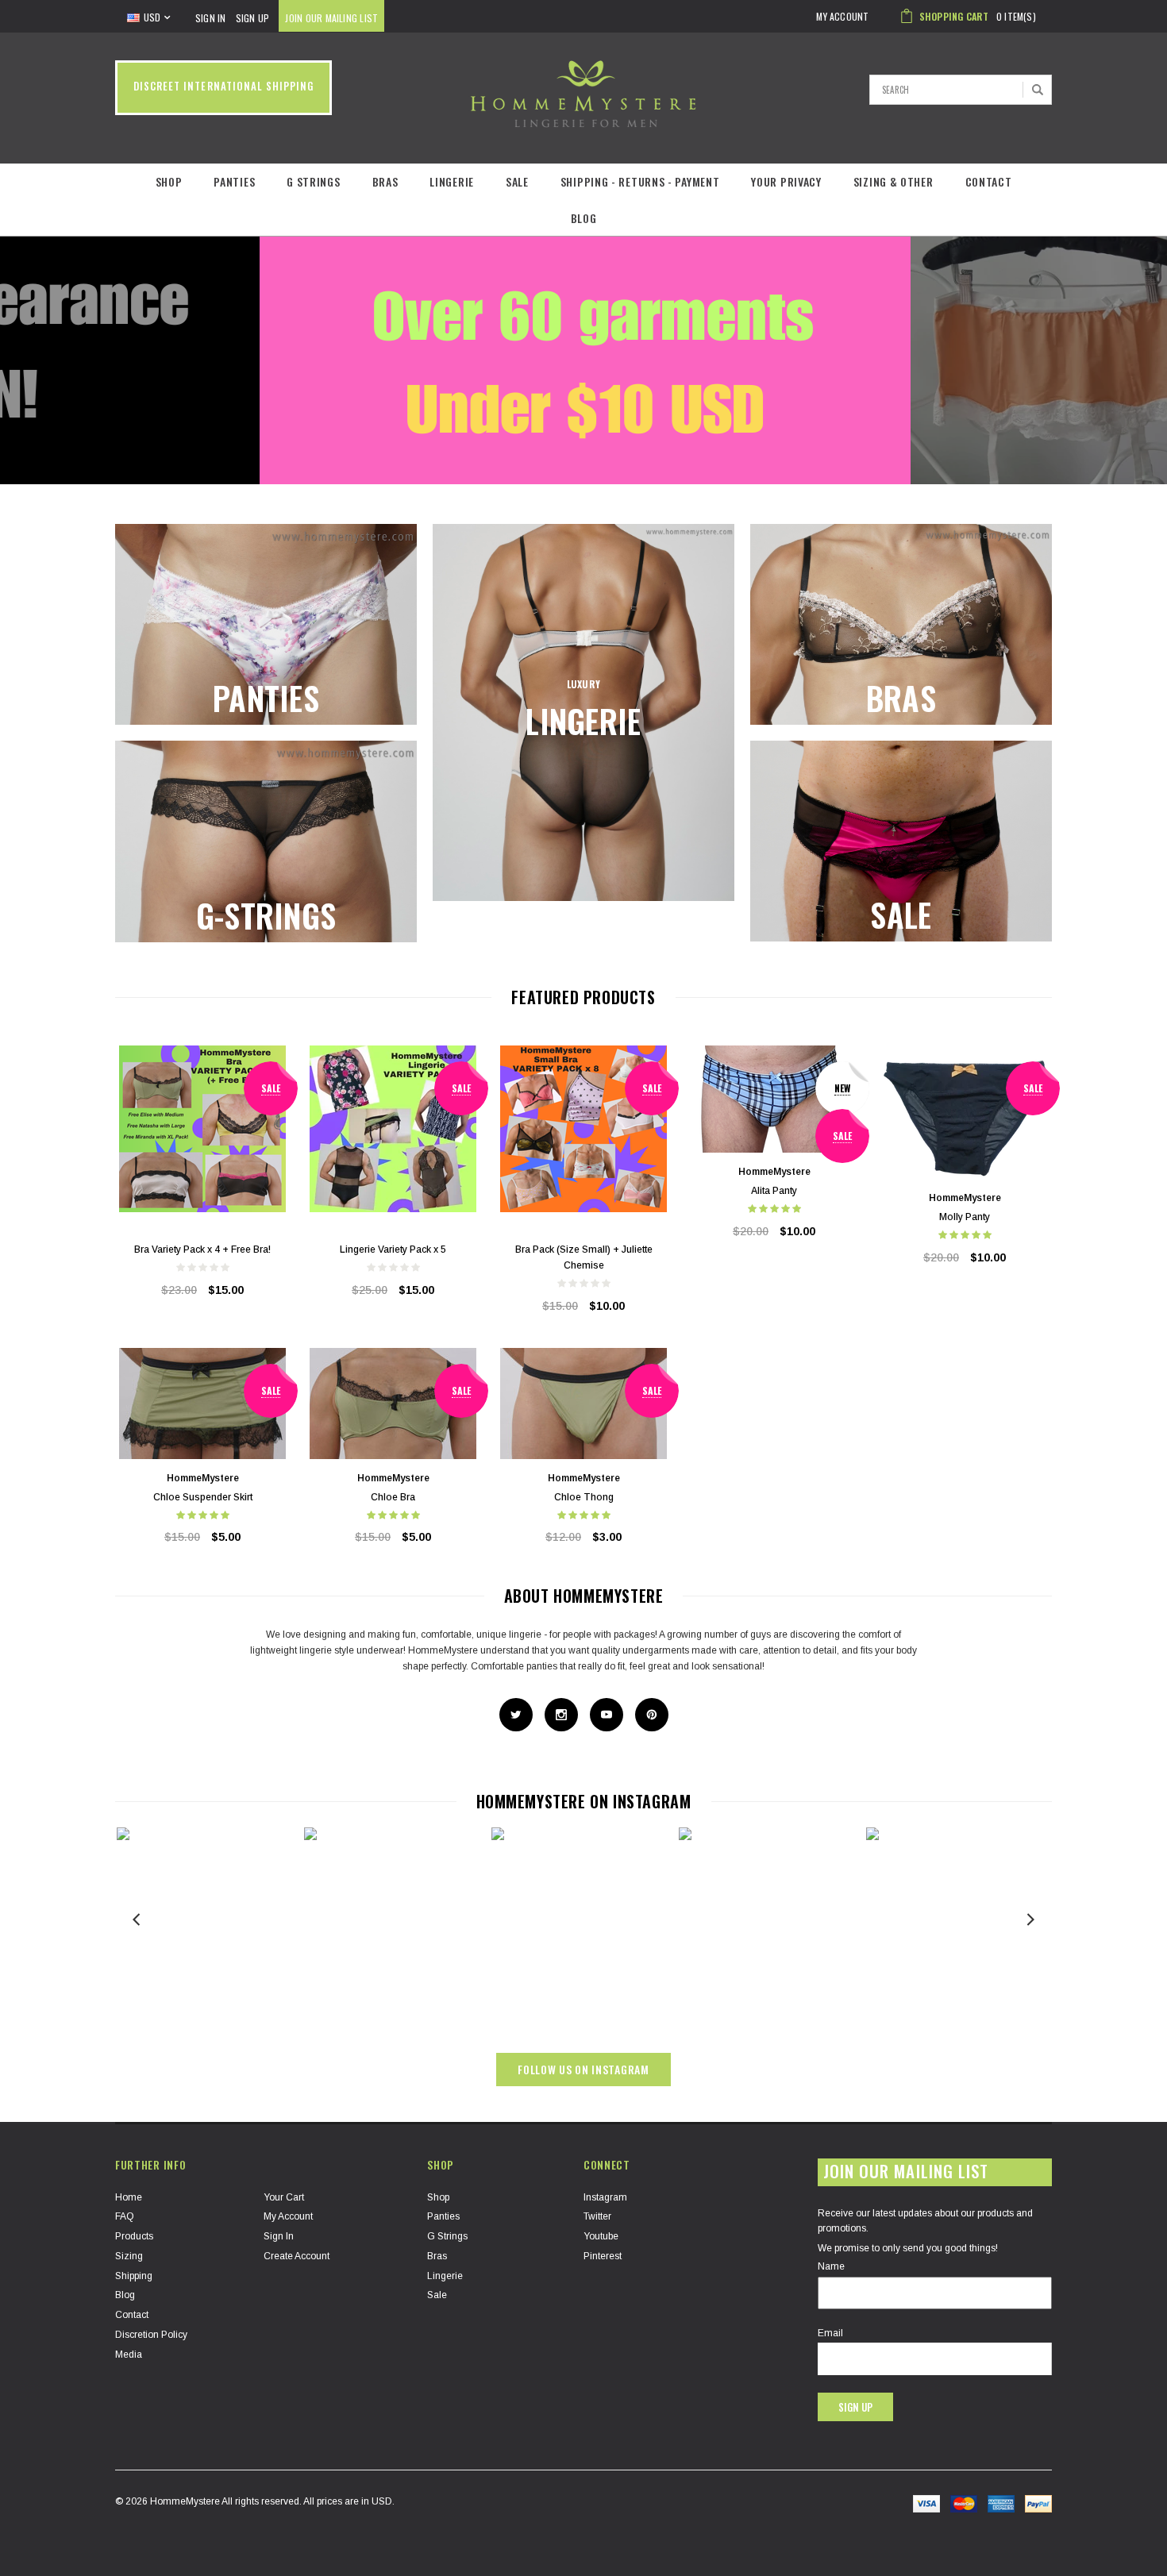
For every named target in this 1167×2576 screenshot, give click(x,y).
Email (830, 2333)
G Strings (313, 181)
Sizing (129, 2256)
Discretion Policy (151, 2335)
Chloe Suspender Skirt (203, 1497)
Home (129, 2197)
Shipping (134, 2276)
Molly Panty (965, 1217)
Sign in (279, 2236)
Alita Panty (774, 1191)
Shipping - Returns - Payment (640, 181)
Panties (234, 181)
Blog (584, 218)
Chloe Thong (584, 1497)
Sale (517, 181)
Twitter (597, 2216)
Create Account (297, 2256)
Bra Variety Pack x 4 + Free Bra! (202, 1249)
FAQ (125, 2216)
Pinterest (603, 2256)
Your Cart (284, 2197)
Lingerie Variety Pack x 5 (393, 1249)
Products (134, 2236)
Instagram (605, 2197)
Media (129, 2355)
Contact (989, 181)
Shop (169, 181)
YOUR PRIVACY (786, 181)
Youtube (601, 2236)
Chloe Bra (393, 1497)
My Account (288, 2216)
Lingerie (452, 181)
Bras (385, 181)
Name (831, 2266)
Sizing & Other (894, 181)
